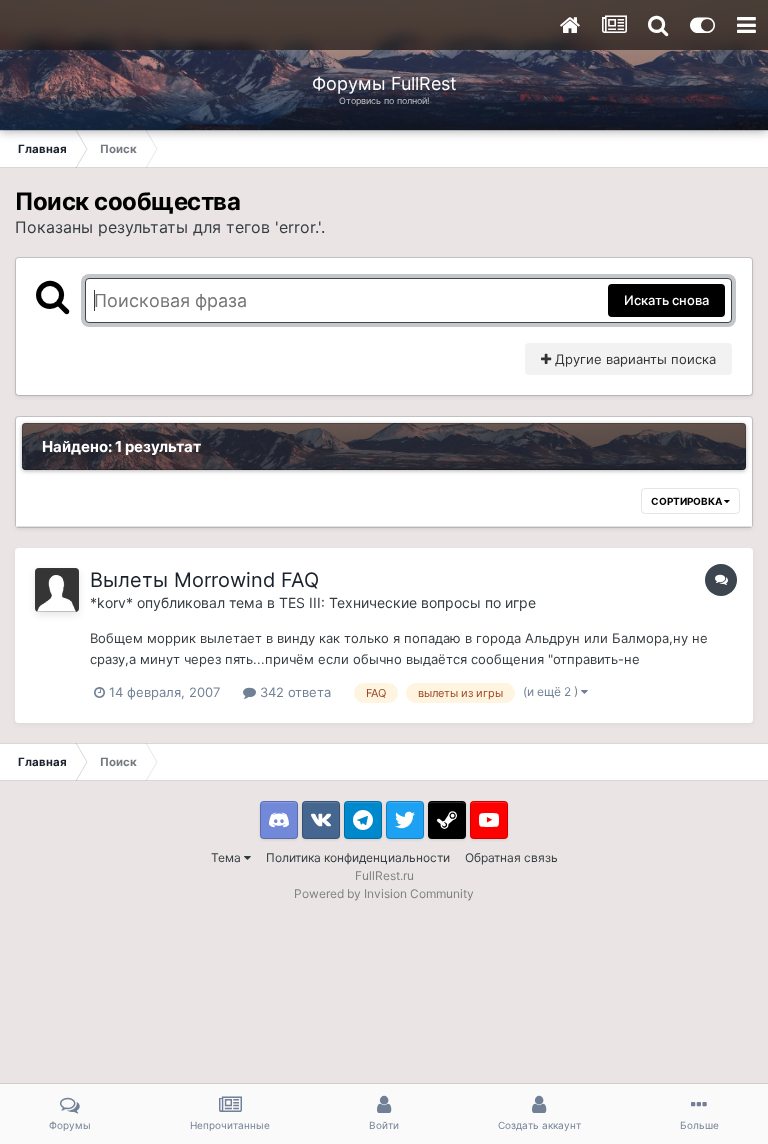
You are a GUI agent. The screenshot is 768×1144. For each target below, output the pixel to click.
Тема (227, 857)
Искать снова (666, 300)
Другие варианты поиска (633, 359)
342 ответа (293, 692)
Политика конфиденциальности (358, 857)
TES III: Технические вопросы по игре (407, 602)
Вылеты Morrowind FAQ (204, 580)
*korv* (111, 602)
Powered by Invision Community (384, 893)
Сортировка (687, 501)
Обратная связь (511, 857)
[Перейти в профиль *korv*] (57, 590)
